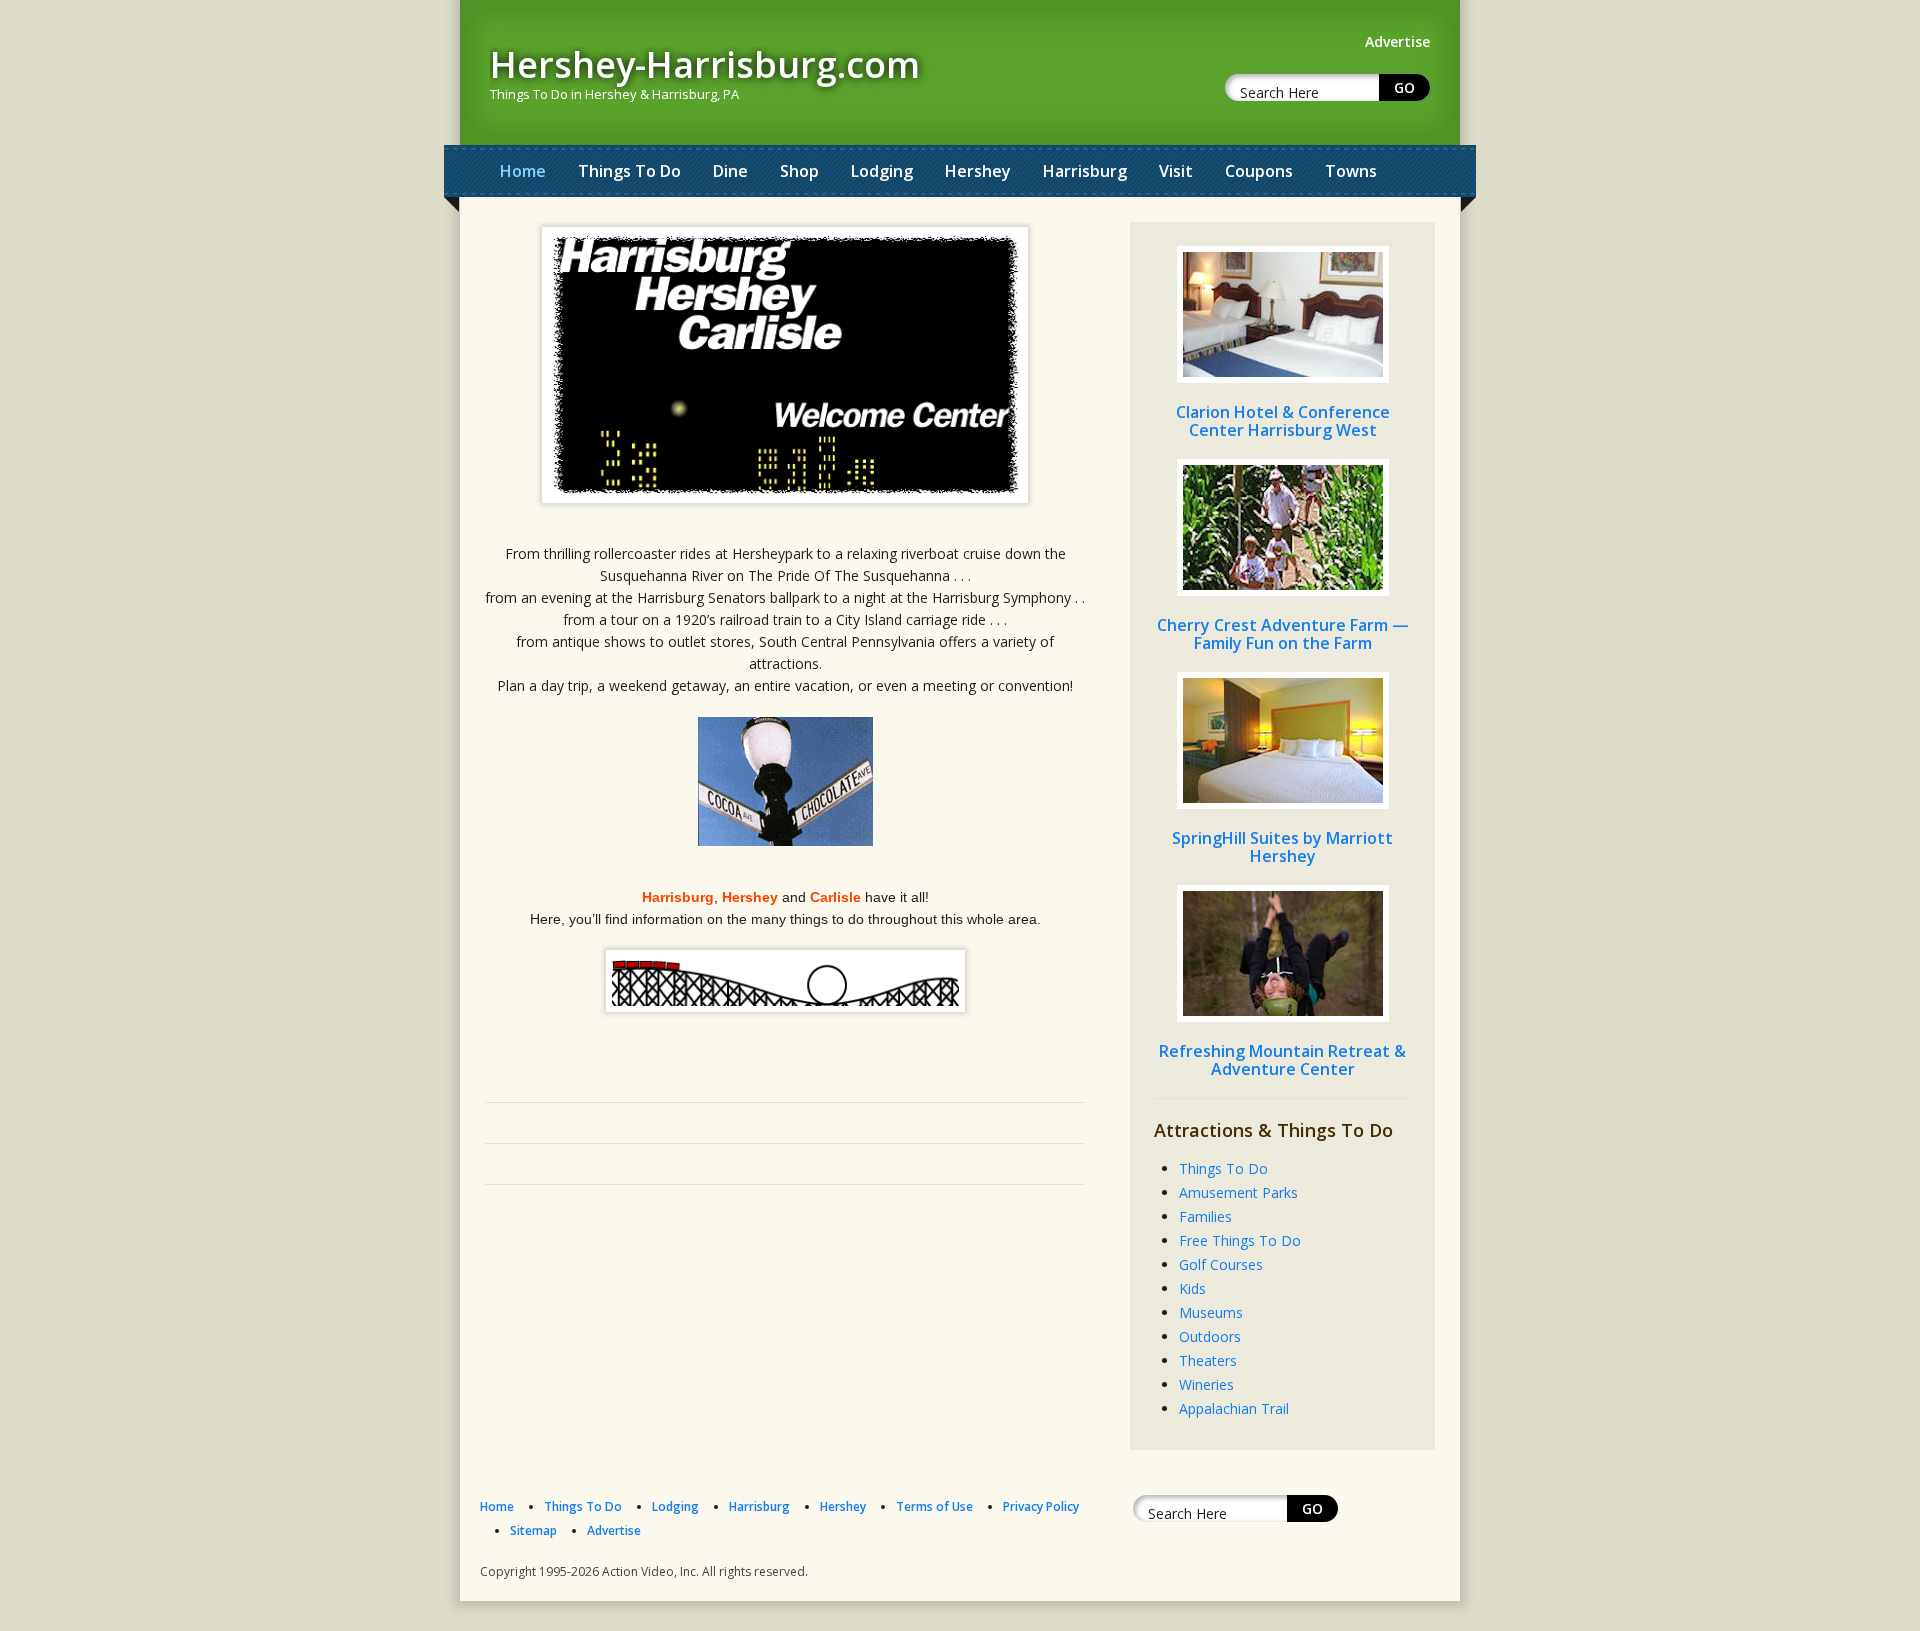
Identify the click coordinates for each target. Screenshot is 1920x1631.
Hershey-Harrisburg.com (705, 64)
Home (523, 171)
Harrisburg (1085, 171)
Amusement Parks (1238, 1192)
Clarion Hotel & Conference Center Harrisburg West (1283, 421)
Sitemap (533, 1530)
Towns (1351, 171)
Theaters (1208, 1360)
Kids (1192, 1288)
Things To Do (629, 171)
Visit (1176, 171)
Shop (799, 171)
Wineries (1206, 1384)
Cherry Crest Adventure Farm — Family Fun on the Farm (1283, 634)
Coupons (1259, 171)
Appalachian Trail (1234, 1408)
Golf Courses (1221, 1264)
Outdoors (1210, 1336)
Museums (1211, 1312)
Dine (730, 171)
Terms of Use (934, 1506)
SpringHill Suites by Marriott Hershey (1282, 847)
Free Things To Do (1240, 1240)
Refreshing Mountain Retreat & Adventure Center (1282, 1060)
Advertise (614, 1530)
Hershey (978, 171)
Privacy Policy (1041, 1506)
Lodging (882, 171)
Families (1205, 1216)
